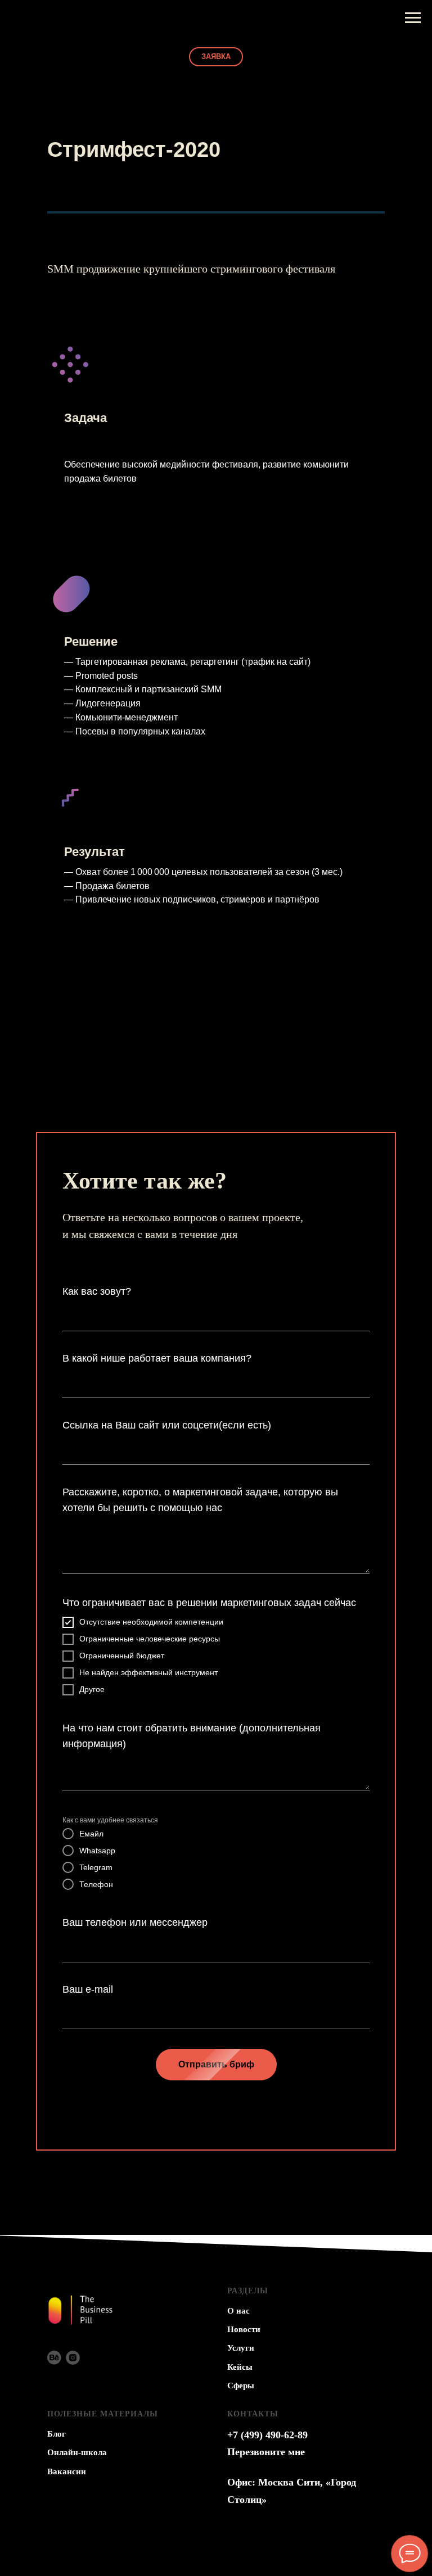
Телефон (96, 1884)
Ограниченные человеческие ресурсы (150, 1639)
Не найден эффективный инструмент (148, 1672)
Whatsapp (97, 1851)
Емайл (91, 1834)
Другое (92, 1689)
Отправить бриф (216, 2064)
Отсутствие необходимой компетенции (151, 1622)
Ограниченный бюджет (122, 1656)
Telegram (96, 1867)
